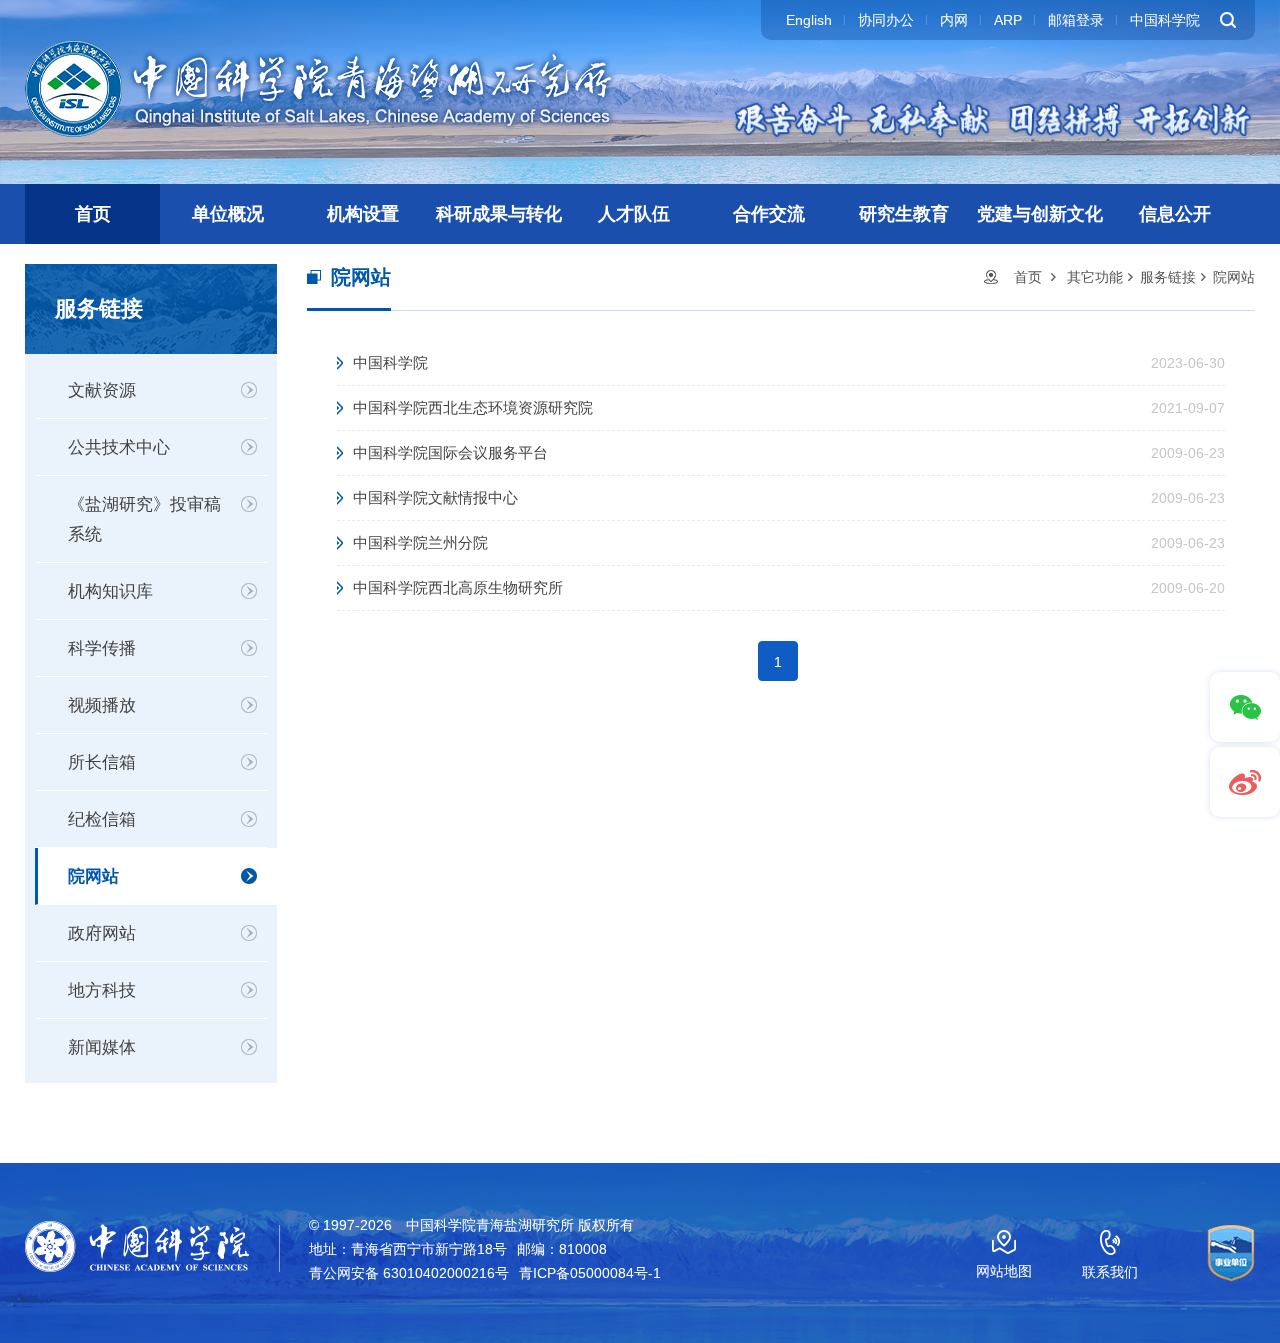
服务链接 (1168, 277)
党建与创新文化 (1040, 214)
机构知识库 (110, 591)
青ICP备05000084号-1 (590, 1273)
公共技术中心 (119, 447)
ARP (1008, 20)
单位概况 (228, 214)
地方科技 (102, 990)
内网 (954, 20)
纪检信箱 (102, 819)
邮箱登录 (1076, 20)
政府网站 (102, 933)
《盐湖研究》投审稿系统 (144, 519)
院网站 (93, 876)
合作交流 (769, 214)
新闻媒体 (102, 1047)
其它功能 (1095, 277)
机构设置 (363, 214)
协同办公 (886, 20)
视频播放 (102, 705)
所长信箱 (102, 762)
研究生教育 (904, 214)
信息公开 (1175, 214)
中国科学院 (1165, 20)
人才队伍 (634, 214)
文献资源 (102, 390)
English (809, 20)
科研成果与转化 (499, 214)
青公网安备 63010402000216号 (409, 1273)
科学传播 (102, 648)
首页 (93, 214)
